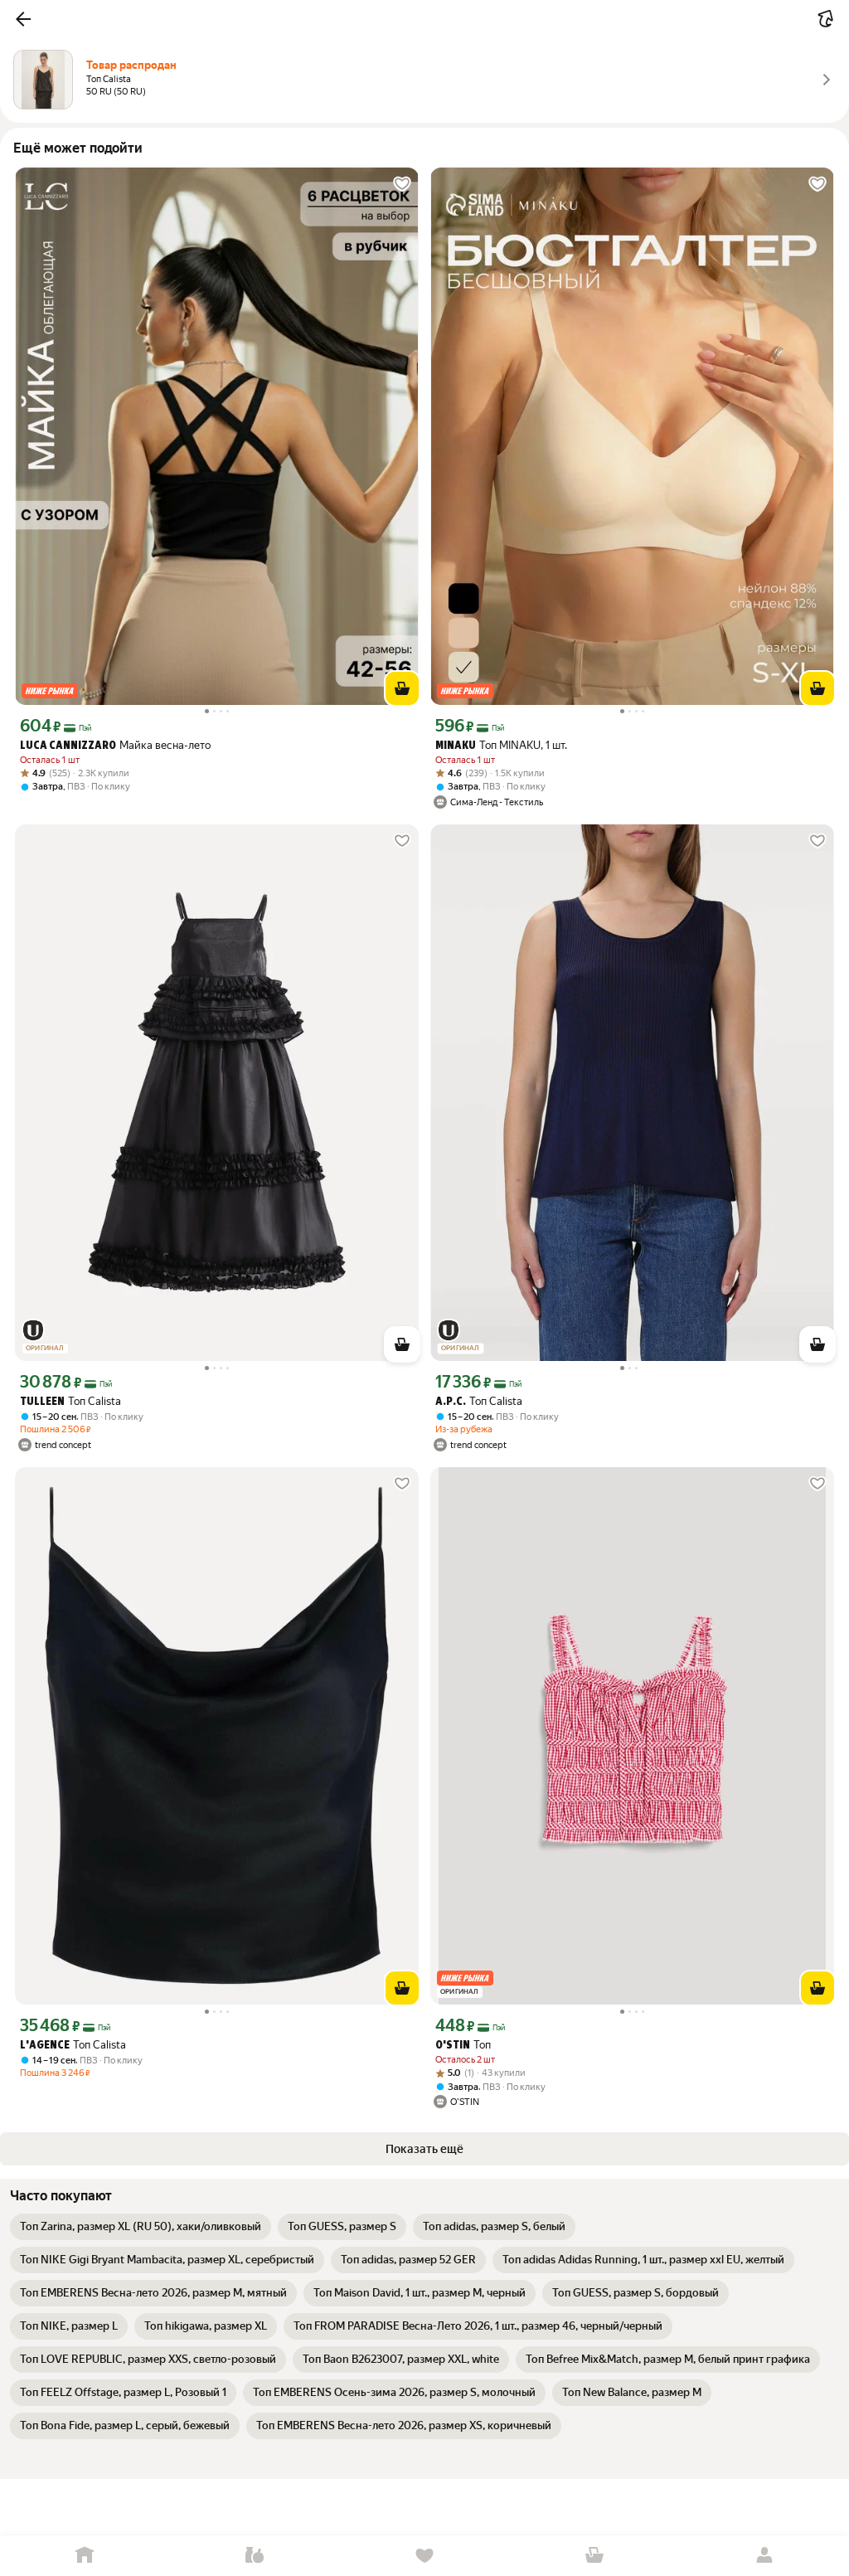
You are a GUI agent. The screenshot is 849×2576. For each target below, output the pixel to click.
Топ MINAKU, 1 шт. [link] (501, 745)
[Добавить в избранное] (402, 184)
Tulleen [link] (42, 1402)
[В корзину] (402, 688)
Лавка (255, 2556)
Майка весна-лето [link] (115, 745)
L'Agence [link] (45, 2046)
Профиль (764, 2556)
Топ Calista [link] (70, 1401)
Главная (85, 2556)
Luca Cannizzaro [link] (68, 746)
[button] (23, 19)
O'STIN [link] (453, 2046)
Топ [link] (463, 2045)
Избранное (425, 2556)
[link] (141, 2227)
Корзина (594, 2556)
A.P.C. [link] (451, 1402)
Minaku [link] (456, 746)
